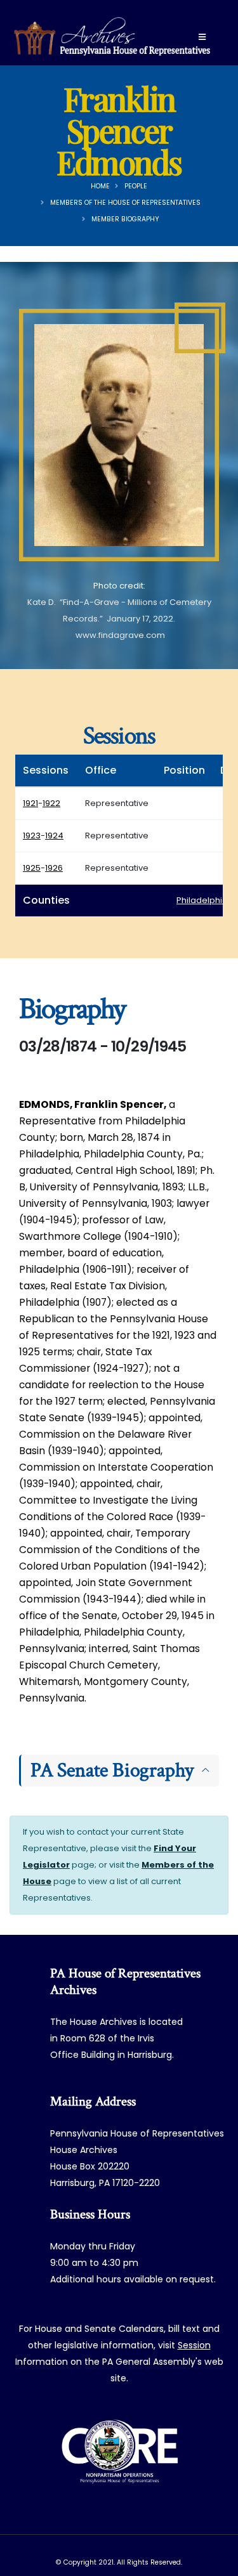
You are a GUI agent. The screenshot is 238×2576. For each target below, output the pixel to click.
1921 (30, 803)
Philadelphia (202, 900)
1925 (32, 868)
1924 (54, 836)
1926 (54, 868)
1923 (32, 836)
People (136, 186)
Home (100, 186)
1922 (51, 803)
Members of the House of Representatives (125, 203)
